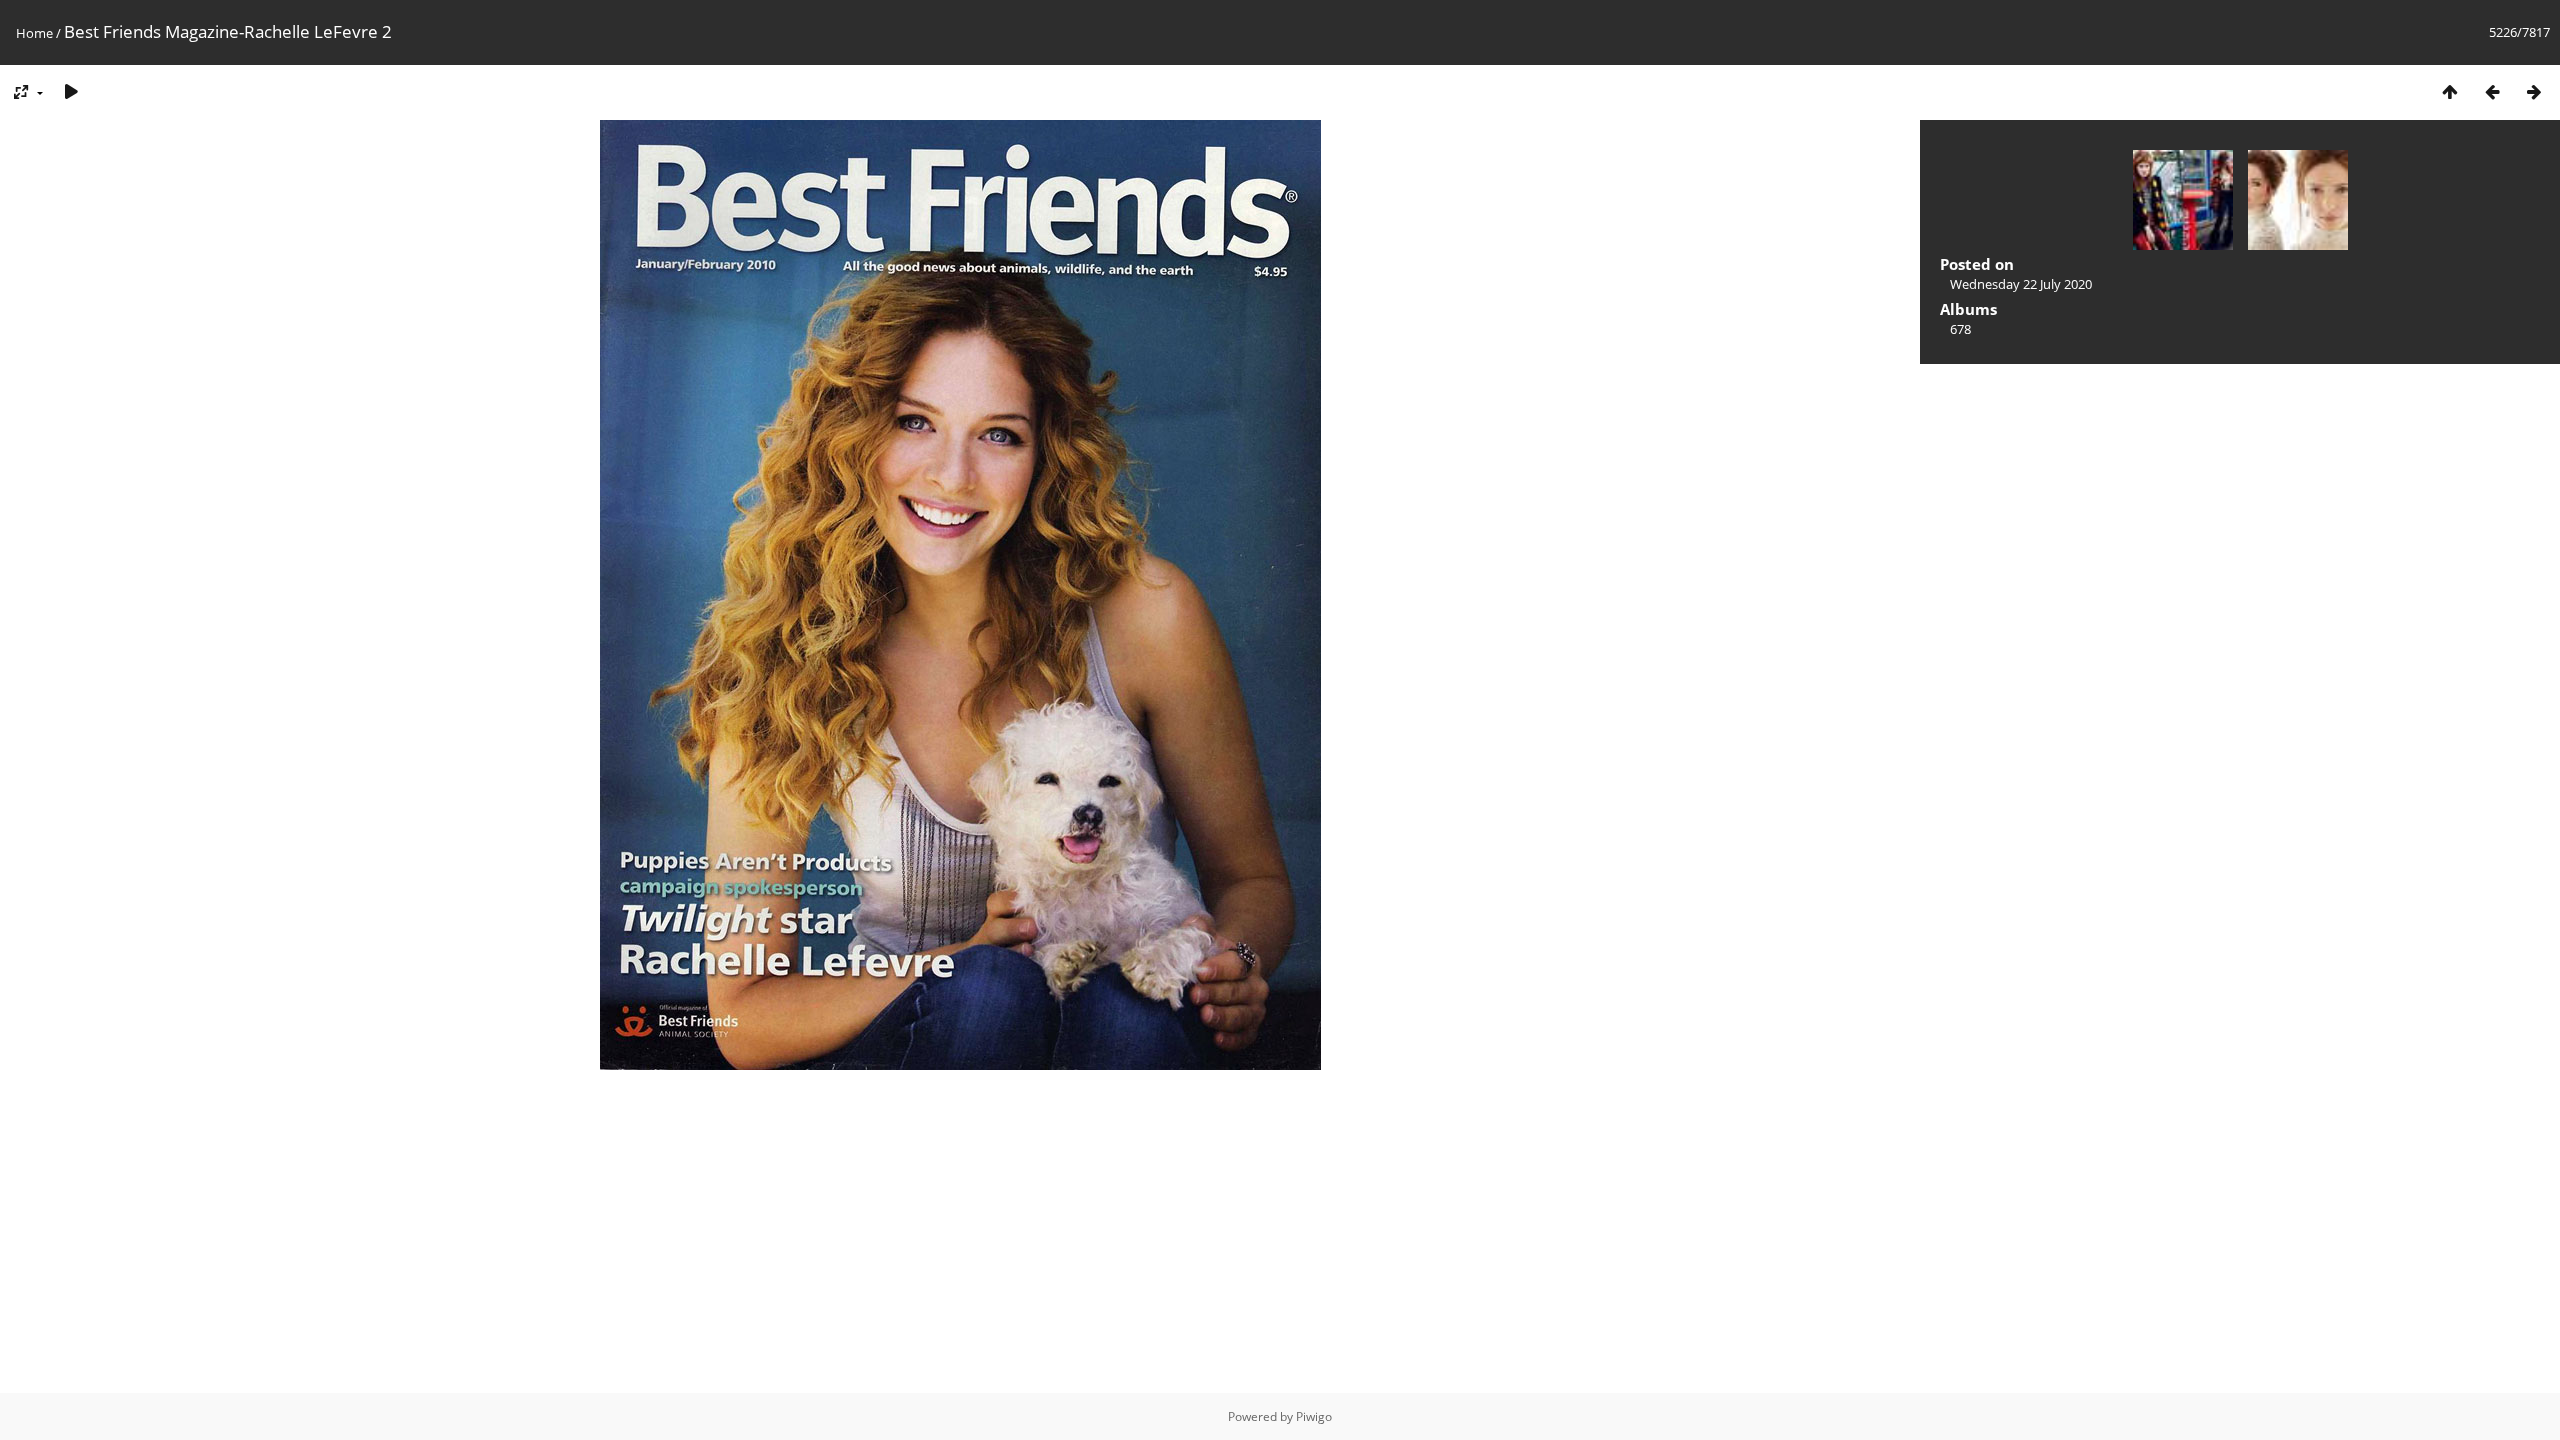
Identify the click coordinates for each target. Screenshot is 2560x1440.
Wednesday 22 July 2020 (2021, 284)
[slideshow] (71, 91)
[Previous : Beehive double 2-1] (2492, 91)
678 (1960, 329)
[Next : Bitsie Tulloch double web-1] (2534, 91)
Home (34, 33)
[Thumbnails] (2450, 91)
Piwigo (1314, 1416)
